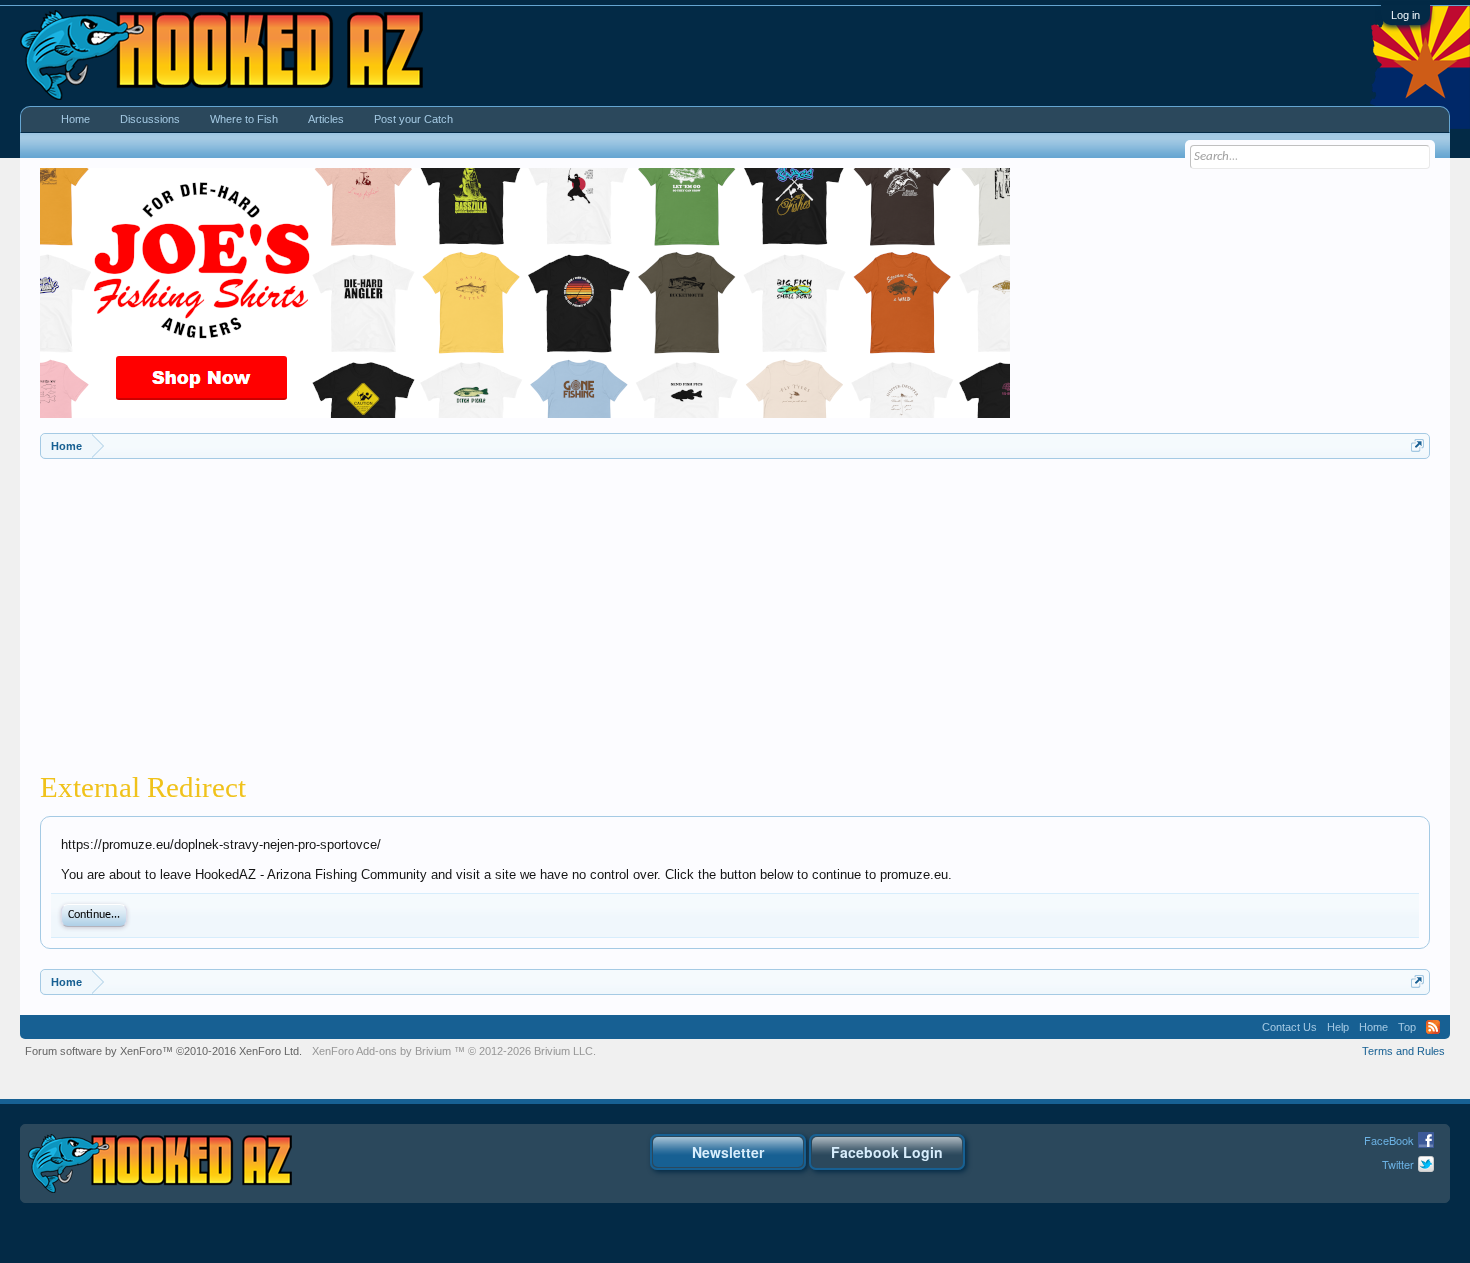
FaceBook (1389, 1140)
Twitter (1398, 1164)
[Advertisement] (735, 609)
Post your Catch (413, 119)
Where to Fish (244, 119)
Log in (1405, 15)
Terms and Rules (1403, 1051)
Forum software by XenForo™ (163, 1051)
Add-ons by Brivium (454, 1051)
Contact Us (1289, 1027)
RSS (1433, 1027)
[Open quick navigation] (1417, 445)
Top (1407, 1027)
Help (1338, 1027)
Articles (326, 119)
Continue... (94, 915)
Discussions (150, 119)
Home (75, 119)
